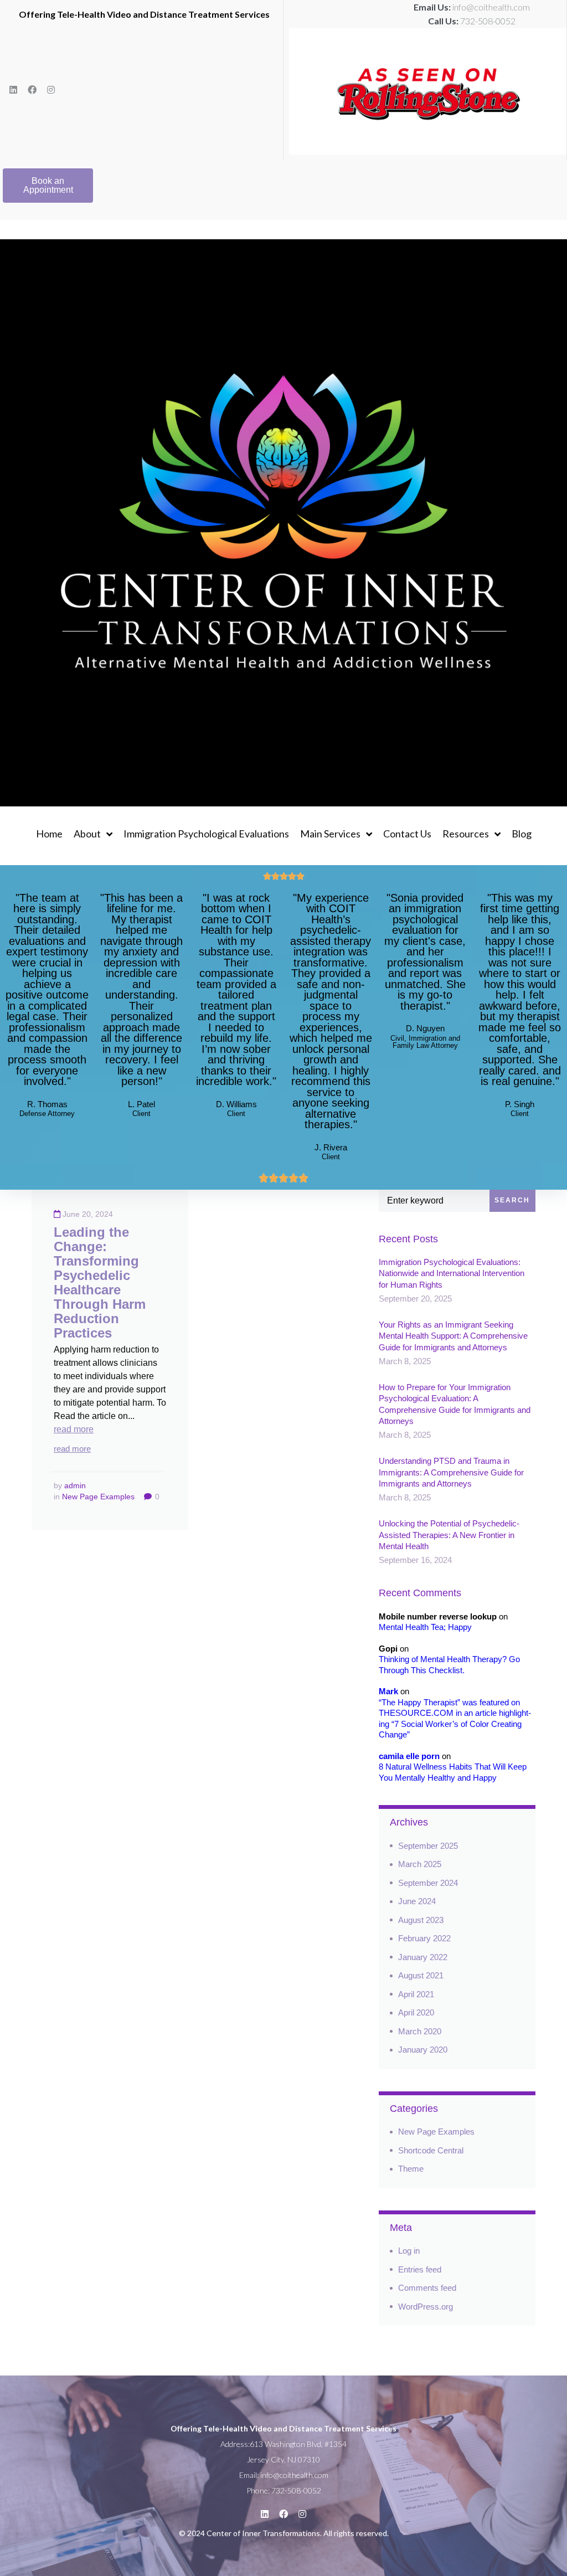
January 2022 (423, 1957)
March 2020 (420, 2031)
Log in (409, 2251)
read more (74, 1429)
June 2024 (417, 1901)
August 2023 (421, 1920)
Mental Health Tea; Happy (425, 1627)
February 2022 (424, 1938)
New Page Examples (98, 1497)
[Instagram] (51, 90)
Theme (411, 2169)
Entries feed (420, 2269)
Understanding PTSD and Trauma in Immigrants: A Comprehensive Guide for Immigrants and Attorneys (451, 1472)
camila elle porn (409, 1756)
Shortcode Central (431, 2150)
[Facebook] (32, 90)
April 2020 (416, 2012)
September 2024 (428, 1883)
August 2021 (421, 1975)
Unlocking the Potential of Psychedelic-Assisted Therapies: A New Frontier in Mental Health (449, 1535)
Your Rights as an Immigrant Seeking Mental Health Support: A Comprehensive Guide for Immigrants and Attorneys (453, 1336)
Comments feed (427, 2288)
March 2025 (420, 1864)
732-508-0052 (488, 21)
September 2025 (428, 1846)
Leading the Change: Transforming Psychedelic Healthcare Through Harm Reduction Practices (100, 1282)
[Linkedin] (13, 90)
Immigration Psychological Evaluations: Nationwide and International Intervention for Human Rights (452, 1273)
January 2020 (423, 2050)
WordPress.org (426, 2307)
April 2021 (416, 1994)
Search (512, 1200)
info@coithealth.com (491, 7)
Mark (388, 1691)
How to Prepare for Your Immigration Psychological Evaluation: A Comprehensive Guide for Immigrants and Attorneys (455, 1404)
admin (75, 1485)
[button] (48, 186)
